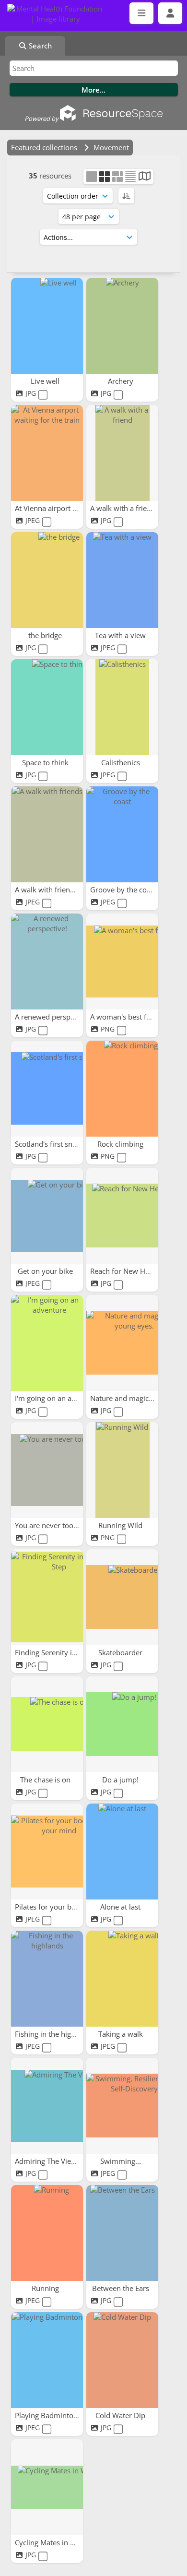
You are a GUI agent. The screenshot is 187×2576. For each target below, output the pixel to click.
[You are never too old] (47, 1470)
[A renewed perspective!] (47, 962)
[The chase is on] (47, 1724)
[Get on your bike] (47, 1216)
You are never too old (51, 1525)
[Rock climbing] (122, 1089)
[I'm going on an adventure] (47, 1343)
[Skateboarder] (122, 1597)
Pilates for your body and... (60, 1907)
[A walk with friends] (47, 834)
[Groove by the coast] (122, 834)
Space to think (46, 762)
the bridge (46, 635)
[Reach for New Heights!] (122, 1216)
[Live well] (47, 326)
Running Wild (121, 1525)
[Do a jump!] (122, 1724)
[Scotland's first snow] (47, 1089)
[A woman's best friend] (122, 962)
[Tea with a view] (122, 580)
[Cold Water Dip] (122, 2360)
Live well (46, 381)
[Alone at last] (122, 1852)
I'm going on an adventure (59, 1398)
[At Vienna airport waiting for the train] (47, 453)
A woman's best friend (128, 1017)
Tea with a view (121, 635)
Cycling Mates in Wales (53, 2542)
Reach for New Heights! (129, 1271)
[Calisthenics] (122, 707)
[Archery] (122, 326)
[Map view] (145, 177)
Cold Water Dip (121, 2415)
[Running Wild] (122, 1470)
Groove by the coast (124, 890)
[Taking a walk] (122, 1979)
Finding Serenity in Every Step (65, 1652)
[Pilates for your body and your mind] (47, 1852)
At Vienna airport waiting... (59, 508)
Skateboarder (121, 1652)
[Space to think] (47, 707)
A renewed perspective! (54, 1017)
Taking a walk (122, 2034)
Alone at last (121, 1907)
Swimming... (122, 2161)
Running (46, 2288)
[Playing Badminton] (47, 2360)
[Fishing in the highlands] (47, 1979)
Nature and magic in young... (139, 1398)
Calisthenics (122, 762)
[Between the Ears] (122, 2233)
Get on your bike (46, 1271)
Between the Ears (122, 2288)
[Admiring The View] (47, 2106)
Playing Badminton (47, 2415)
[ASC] (126, 196)
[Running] (47, 2233)
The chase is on (46, 1780)
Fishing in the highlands (55, 2034)
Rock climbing (121, 1144)
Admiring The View (47, 2161)
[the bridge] (47, 580)
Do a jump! (121, 1780)
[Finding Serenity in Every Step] (47, 1597)
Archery (122, 381)
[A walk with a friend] (122, 453)
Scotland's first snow (50, 1144)
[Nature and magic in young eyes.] (122, 1343)
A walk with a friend (124, 508)
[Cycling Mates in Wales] (47, 2487)
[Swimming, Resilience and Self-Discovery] (122, 2106)
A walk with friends (47, 890)
